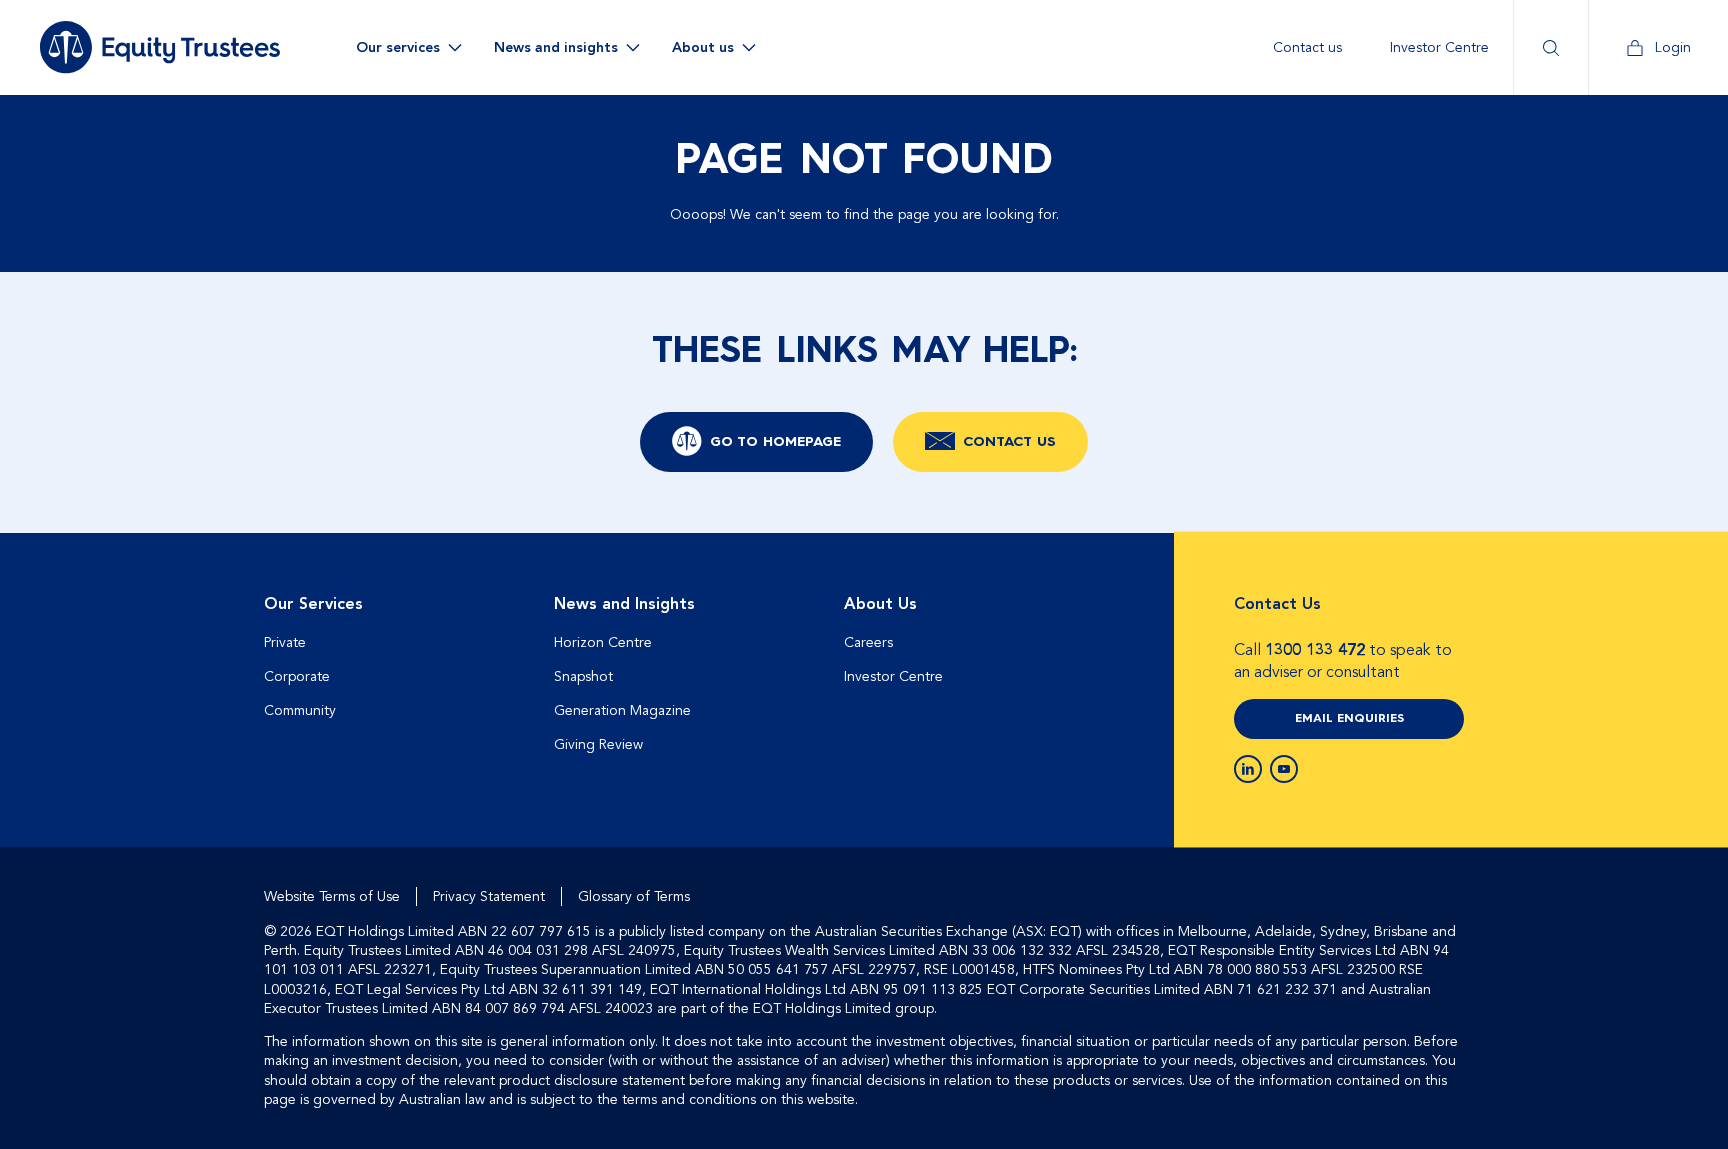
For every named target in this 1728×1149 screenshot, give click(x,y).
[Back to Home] (160, 47)
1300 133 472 (1315, 650)
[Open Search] (1550, 47)
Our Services (313, 604)
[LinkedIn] (1248, 769)
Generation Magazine (622, 710)
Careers (868, 642)
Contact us (1307, 47)
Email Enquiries (1349, 719)
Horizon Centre (603, 642)
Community (300, 710)
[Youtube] (1284, 769)
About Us (880, 604)
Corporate (297, 676)
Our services (398, 47)
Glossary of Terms (634, 896)
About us (703, 47)
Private (285, 642)
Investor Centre (1439, 47)
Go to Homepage (775, 442)
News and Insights (624, 604)
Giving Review (598, 744)
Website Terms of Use (332, 896)
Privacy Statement (489, 896)
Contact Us (1009, 442)
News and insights (556, 47)
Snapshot (583, 676)
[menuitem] (1307, 47)
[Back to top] (1446, 597)
